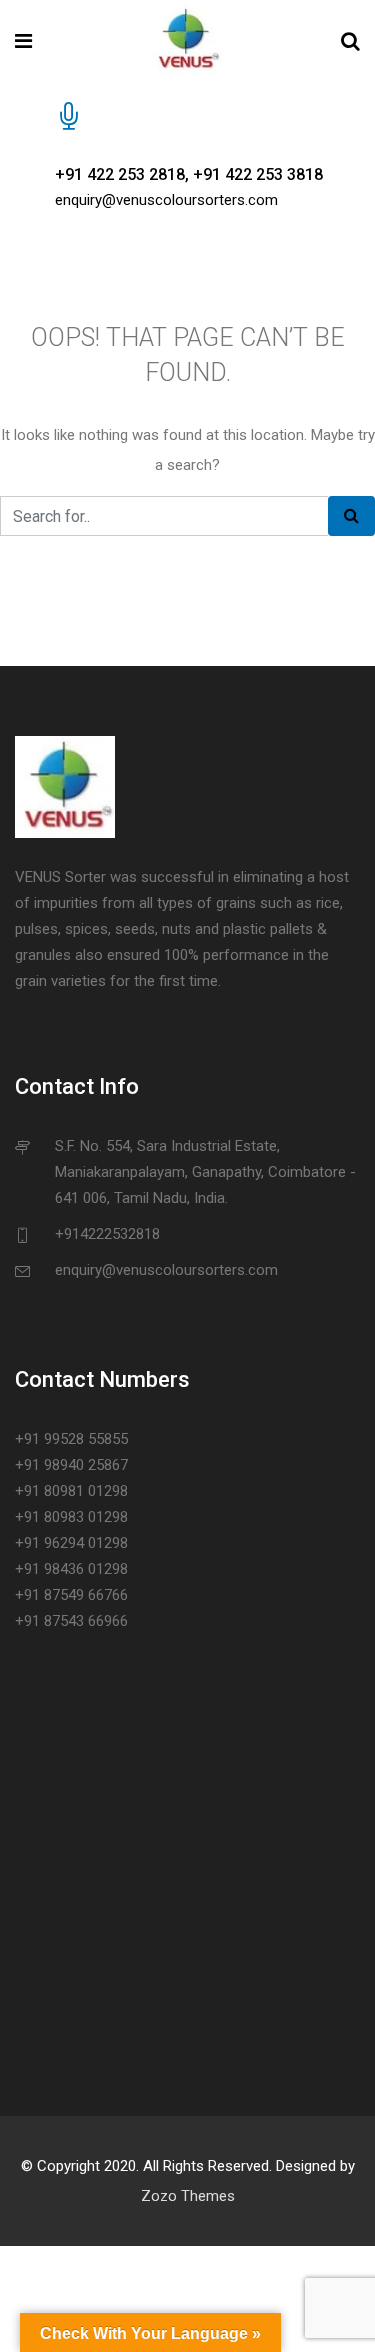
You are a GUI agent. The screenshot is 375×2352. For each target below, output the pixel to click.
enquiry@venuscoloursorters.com (166, 200)
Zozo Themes (188, 2196)
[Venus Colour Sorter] (186, 42)
